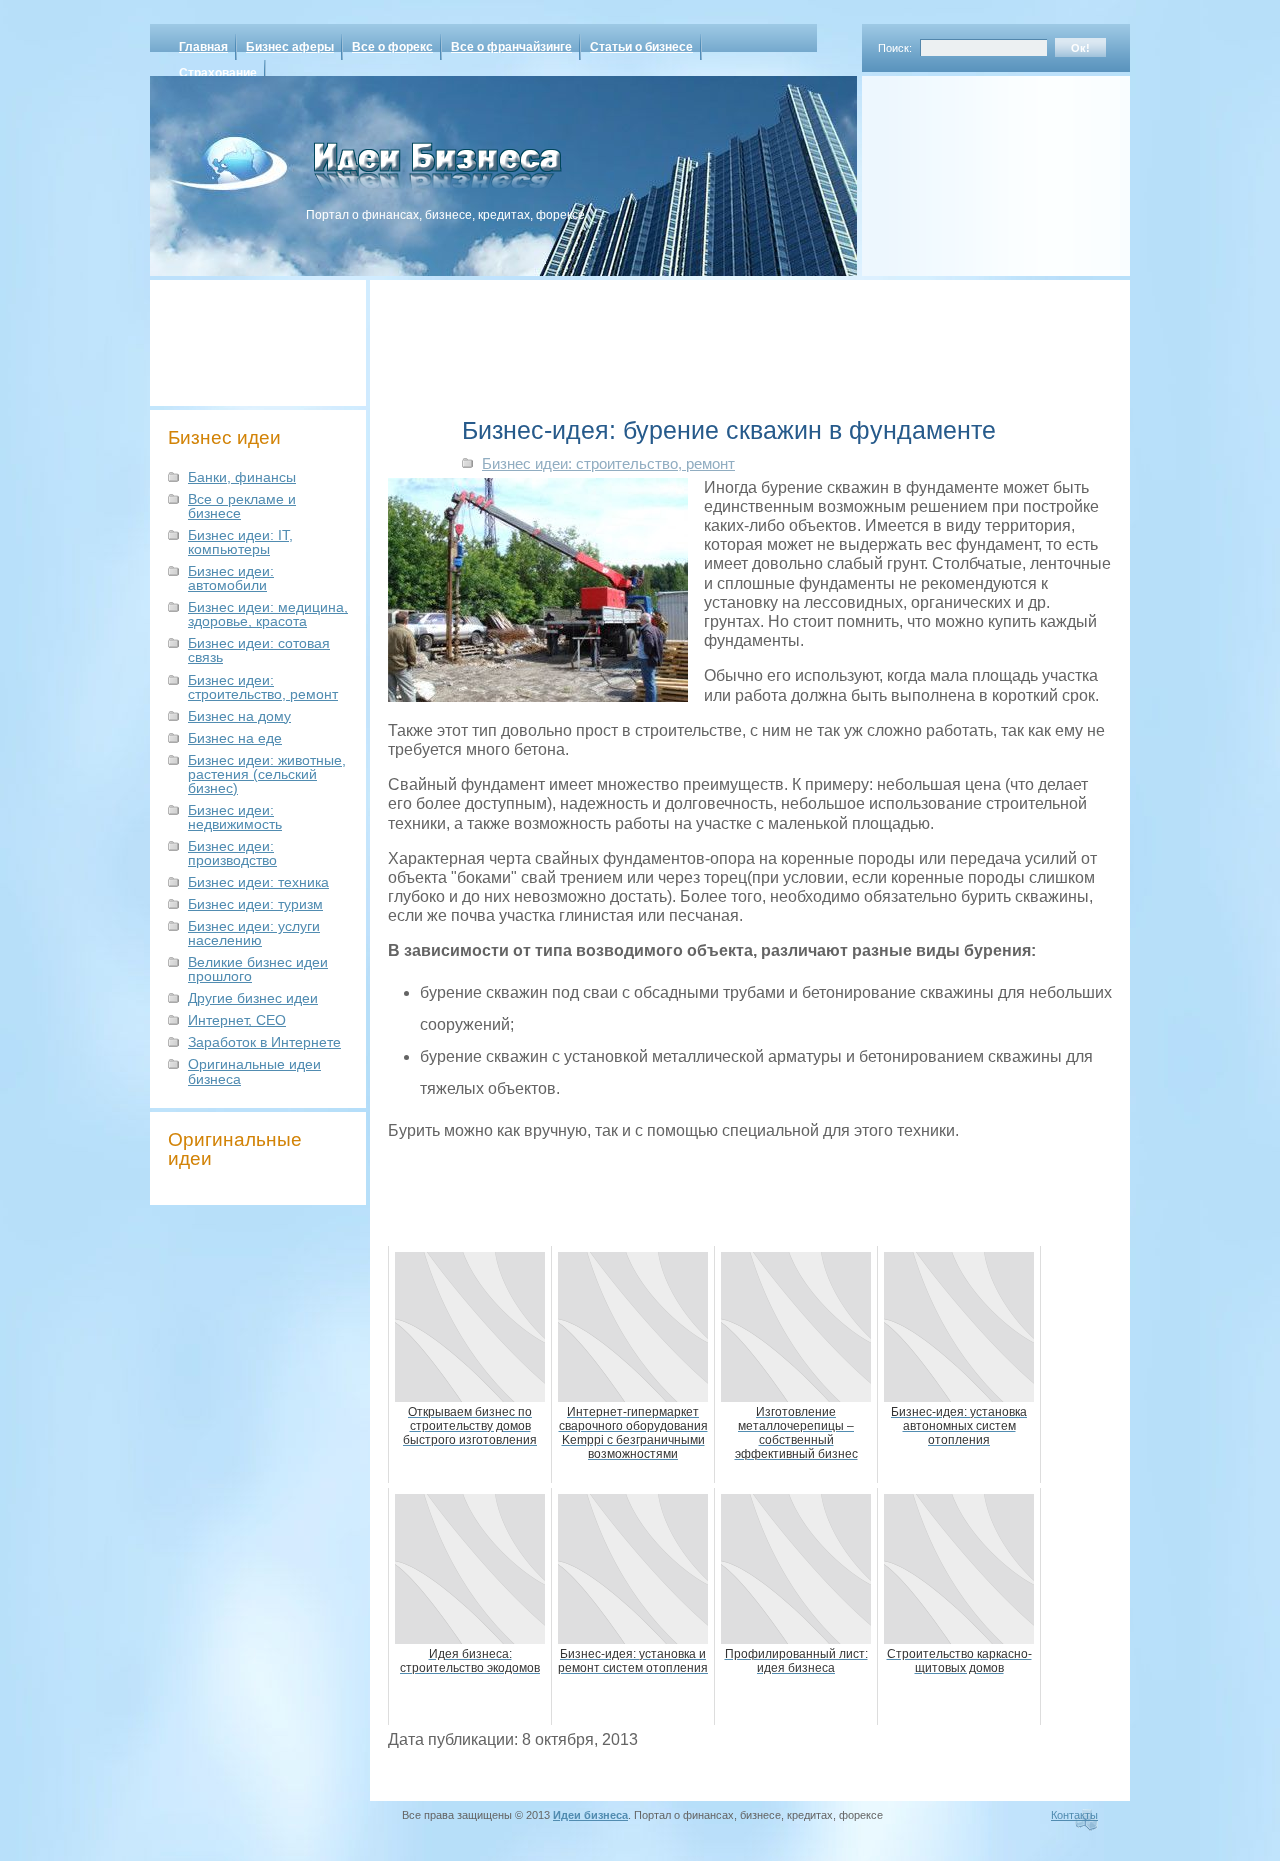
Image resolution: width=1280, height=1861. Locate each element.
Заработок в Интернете (264, 1042)
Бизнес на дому (239, 716)
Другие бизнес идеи (253, 998)
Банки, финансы (242, 477)
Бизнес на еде (235, 738)
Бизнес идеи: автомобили (231, 578)
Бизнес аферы (290, 47)
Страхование (218, 73)
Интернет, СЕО (237, 1020)
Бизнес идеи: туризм (255, 904)
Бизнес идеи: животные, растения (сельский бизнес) (267, 774)
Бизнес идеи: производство (232, 853)
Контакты (1074, 1815)
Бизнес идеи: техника (258, 882)
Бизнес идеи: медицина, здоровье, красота (268, 614)
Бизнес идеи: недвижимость (235, 817)
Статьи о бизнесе (641, 47)
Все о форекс (392, 47)
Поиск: (895, 48)
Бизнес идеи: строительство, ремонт (263, 687)
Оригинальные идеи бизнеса (254, 1071)
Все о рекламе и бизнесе (242, 506)
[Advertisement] (970, 169)
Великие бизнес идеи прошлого (258, 969)
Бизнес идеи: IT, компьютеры (240, 542)
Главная (203, 47)
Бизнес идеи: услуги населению (254, 933)
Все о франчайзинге (511, 47)
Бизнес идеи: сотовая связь (259, 650)
